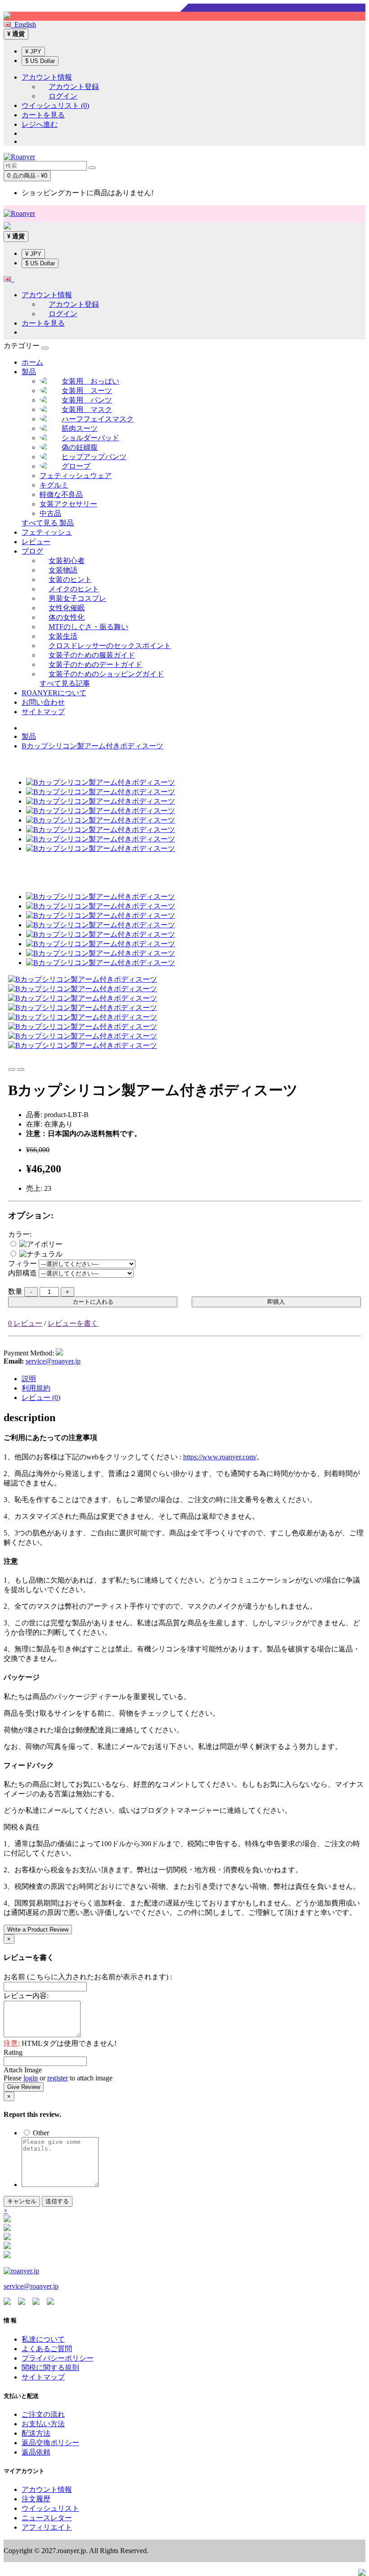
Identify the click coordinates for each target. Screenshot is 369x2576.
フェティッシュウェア (76, 476)
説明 (29, 1379)
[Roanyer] (21, 2271)
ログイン (63, 96)
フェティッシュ (47, 532)
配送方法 (36, 2433)
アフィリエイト (47, 2527)
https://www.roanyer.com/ (220, 1457)
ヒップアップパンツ (94, 457)
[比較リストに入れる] (21, 1069)
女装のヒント (70, 579)
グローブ (76, 466)
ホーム (32, 362)
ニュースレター (47, 2518)
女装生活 (63, 636)
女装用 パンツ (87, 400)
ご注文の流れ (43, 2414)
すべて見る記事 (65, 683)
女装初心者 (67, 561)
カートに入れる (93, 1302)
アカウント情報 (47, 2489)
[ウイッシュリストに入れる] (12, 1069)
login (31, 2078)
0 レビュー (25, 1323)
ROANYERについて (54, 693)
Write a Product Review (38, 1930)
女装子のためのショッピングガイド (106, 674)
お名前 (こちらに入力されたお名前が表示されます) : (88, 1977)
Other (40, 2133)
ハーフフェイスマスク (98, 419)
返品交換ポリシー (50, 2443)
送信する (57, 2201)
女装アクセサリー (68, 504)
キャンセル (22, 2201)
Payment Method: (29, 1353)
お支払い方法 (43, 2424)
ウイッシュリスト (50, 2508)
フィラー (22, 1263)
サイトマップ (43, 712)
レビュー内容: (26, 1996)
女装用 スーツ (87, 391)
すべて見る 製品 (48, 523)
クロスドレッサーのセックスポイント (110, 646)
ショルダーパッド (90, 438)
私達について (43, 2339)
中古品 (50, 513)
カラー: (20, 1234)
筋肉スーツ (80, 428)
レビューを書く (73, 1323)
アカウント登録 (74, 87)
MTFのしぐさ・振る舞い (88, 627)
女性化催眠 (67, 608)
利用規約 (36, 1388)
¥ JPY (33, 51)
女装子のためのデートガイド (95, 664)
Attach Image (23, 2070)
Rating (13, 2052)
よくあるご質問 (47, 2349)
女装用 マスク (87, 409)
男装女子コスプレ (77, 598)
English (23, 25)
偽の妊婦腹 (80, 447)
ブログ (32, 551)
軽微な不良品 (61, 494)
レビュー (36, 542)
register (58, 2078)
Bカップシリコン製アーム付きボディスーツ (92, 746)
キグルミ (54, 485)
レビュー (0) (41, 1398)
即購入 (276, 1302)
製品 (29, 372)
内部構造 (22, 1273)
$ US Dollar (40, 61)
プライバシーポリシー (58, 2358)
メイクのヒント (74, 589)
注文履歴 (36, 2499)
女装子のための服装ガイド (92, 655)
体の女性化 (67, 617)
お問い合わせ (43, 702)
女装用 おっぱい (90, 381)
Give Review (24, 2087)
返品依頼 (36, 2452)
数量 (15, 1291)
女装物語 (63, 570)
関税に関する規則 (50, 2368)
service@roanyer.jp (53, 1361)
